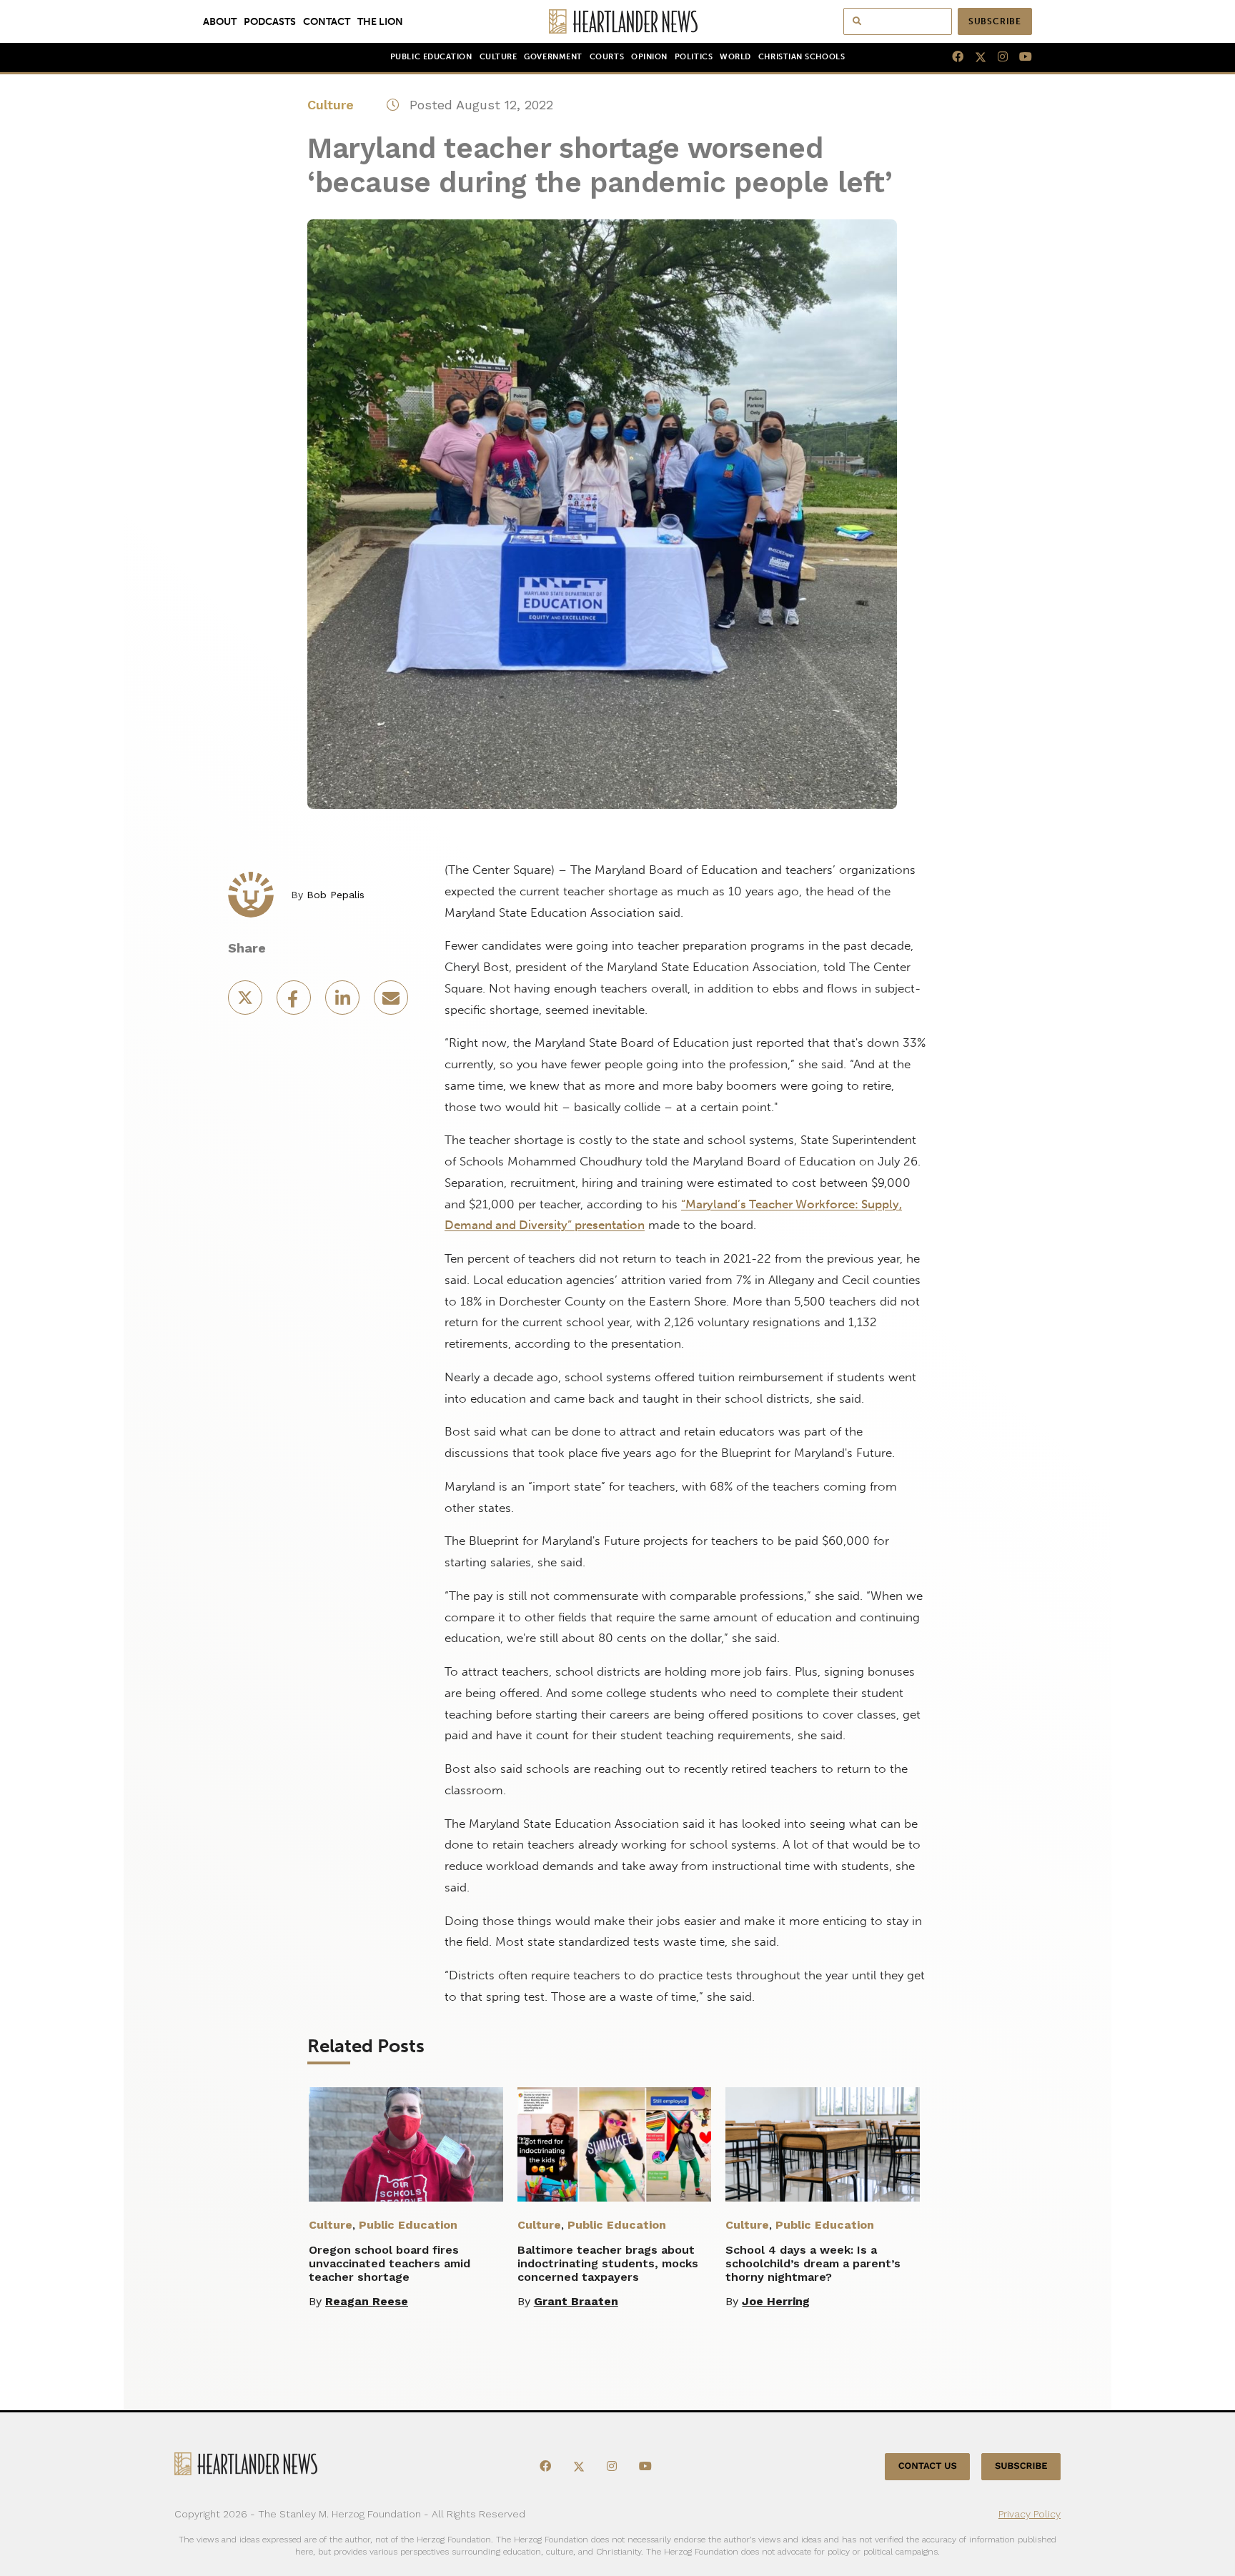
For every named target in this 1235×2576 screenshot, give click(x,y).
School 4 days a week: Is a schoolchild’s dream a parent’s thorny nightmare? (813, 2263)
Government (553, 57)
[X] (975, 57)
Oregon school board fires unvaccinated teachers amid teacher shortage (390, 2263)
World (735, 57)
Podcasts (270, 21)
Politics (694, 57)
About (220, 21)
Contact (327, 21)
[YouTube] (1020, 57)
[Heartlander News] (618, 21)
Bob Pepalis (336, 895)
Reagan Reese (367, 2301)
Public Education (431, 57)
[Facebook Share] (295, 1003)
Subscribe (995, 21)
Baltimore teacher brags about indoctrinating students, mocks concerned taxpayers (608, 2263)
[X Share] (247, 1003)
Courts (607, 57)
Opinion (649, 57)
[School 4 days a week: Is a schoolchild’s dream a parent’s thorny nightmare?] (823, 2144)
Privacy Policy (1030, 2514)
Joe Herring (776, 2301)
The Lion (380, 21)
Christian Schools (802, 57)
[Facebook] (952, 57)
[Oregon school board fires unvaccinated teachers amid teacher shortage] (406, 2144)
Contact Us (928, 2466)
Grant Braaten (576, 2301)
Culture (499, 57)
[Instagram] (997, 57)
